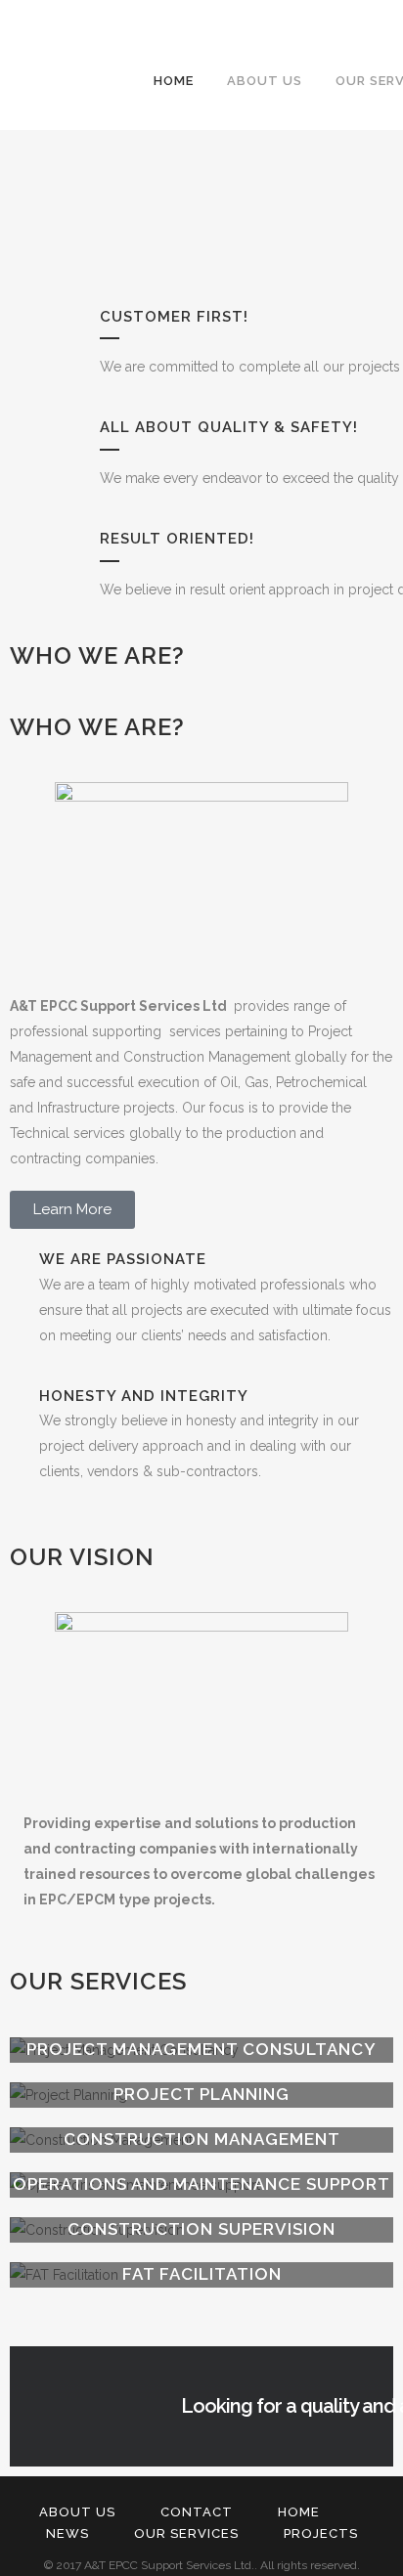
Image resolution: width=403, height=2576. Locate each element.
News (67, 2533)
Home (299, 2512)
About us (77, 2512)
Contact (197, 2512)
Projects (321, 2533)
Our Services (186, 2533)
